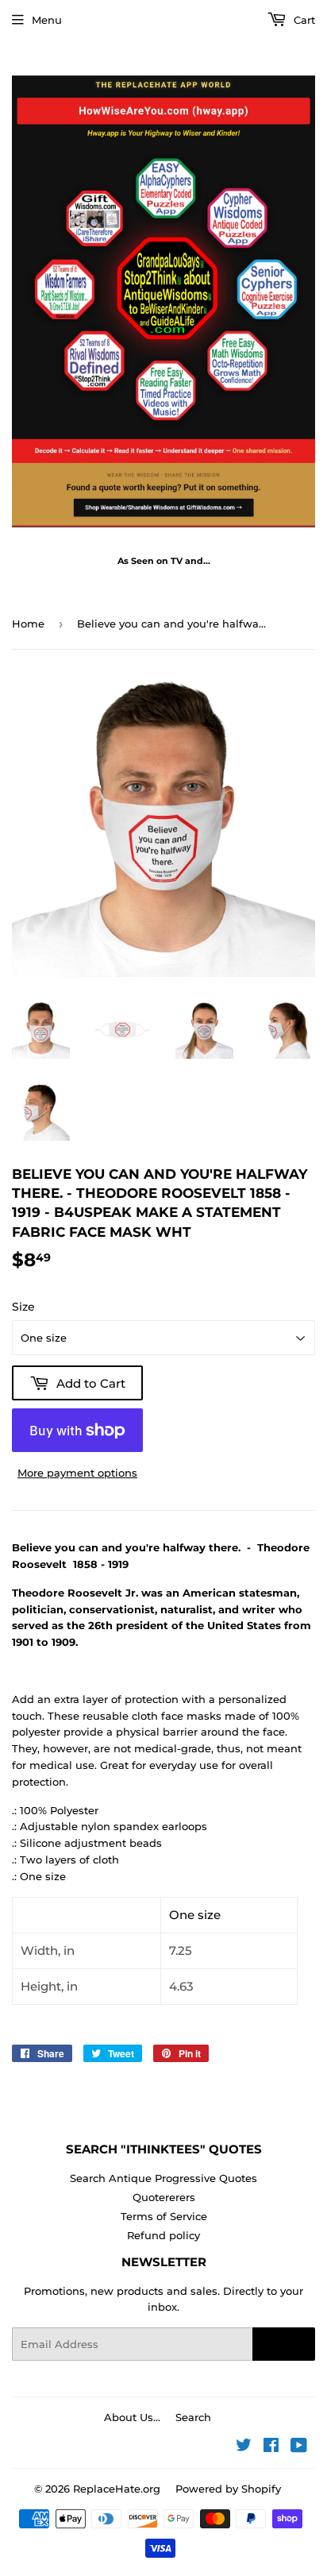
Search (193, 2417)
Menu (47, 20)
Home (28, 624)
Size (23, 1307)
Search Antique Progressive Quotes (163, 2178)
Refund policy (163, 2235)
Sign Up (284, 2344)
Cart (303, 20)
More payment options (77, 1473)
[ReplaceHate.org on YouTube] (299, 2447)
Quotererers (164, 2197)
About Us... (132, 2417)
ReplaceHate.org (117, 2489)
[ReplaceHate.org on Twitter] (244, 2447)
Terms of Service (164, 2216)
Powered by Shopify (228, 2489)
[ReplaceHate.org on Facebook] (271, 2447)
